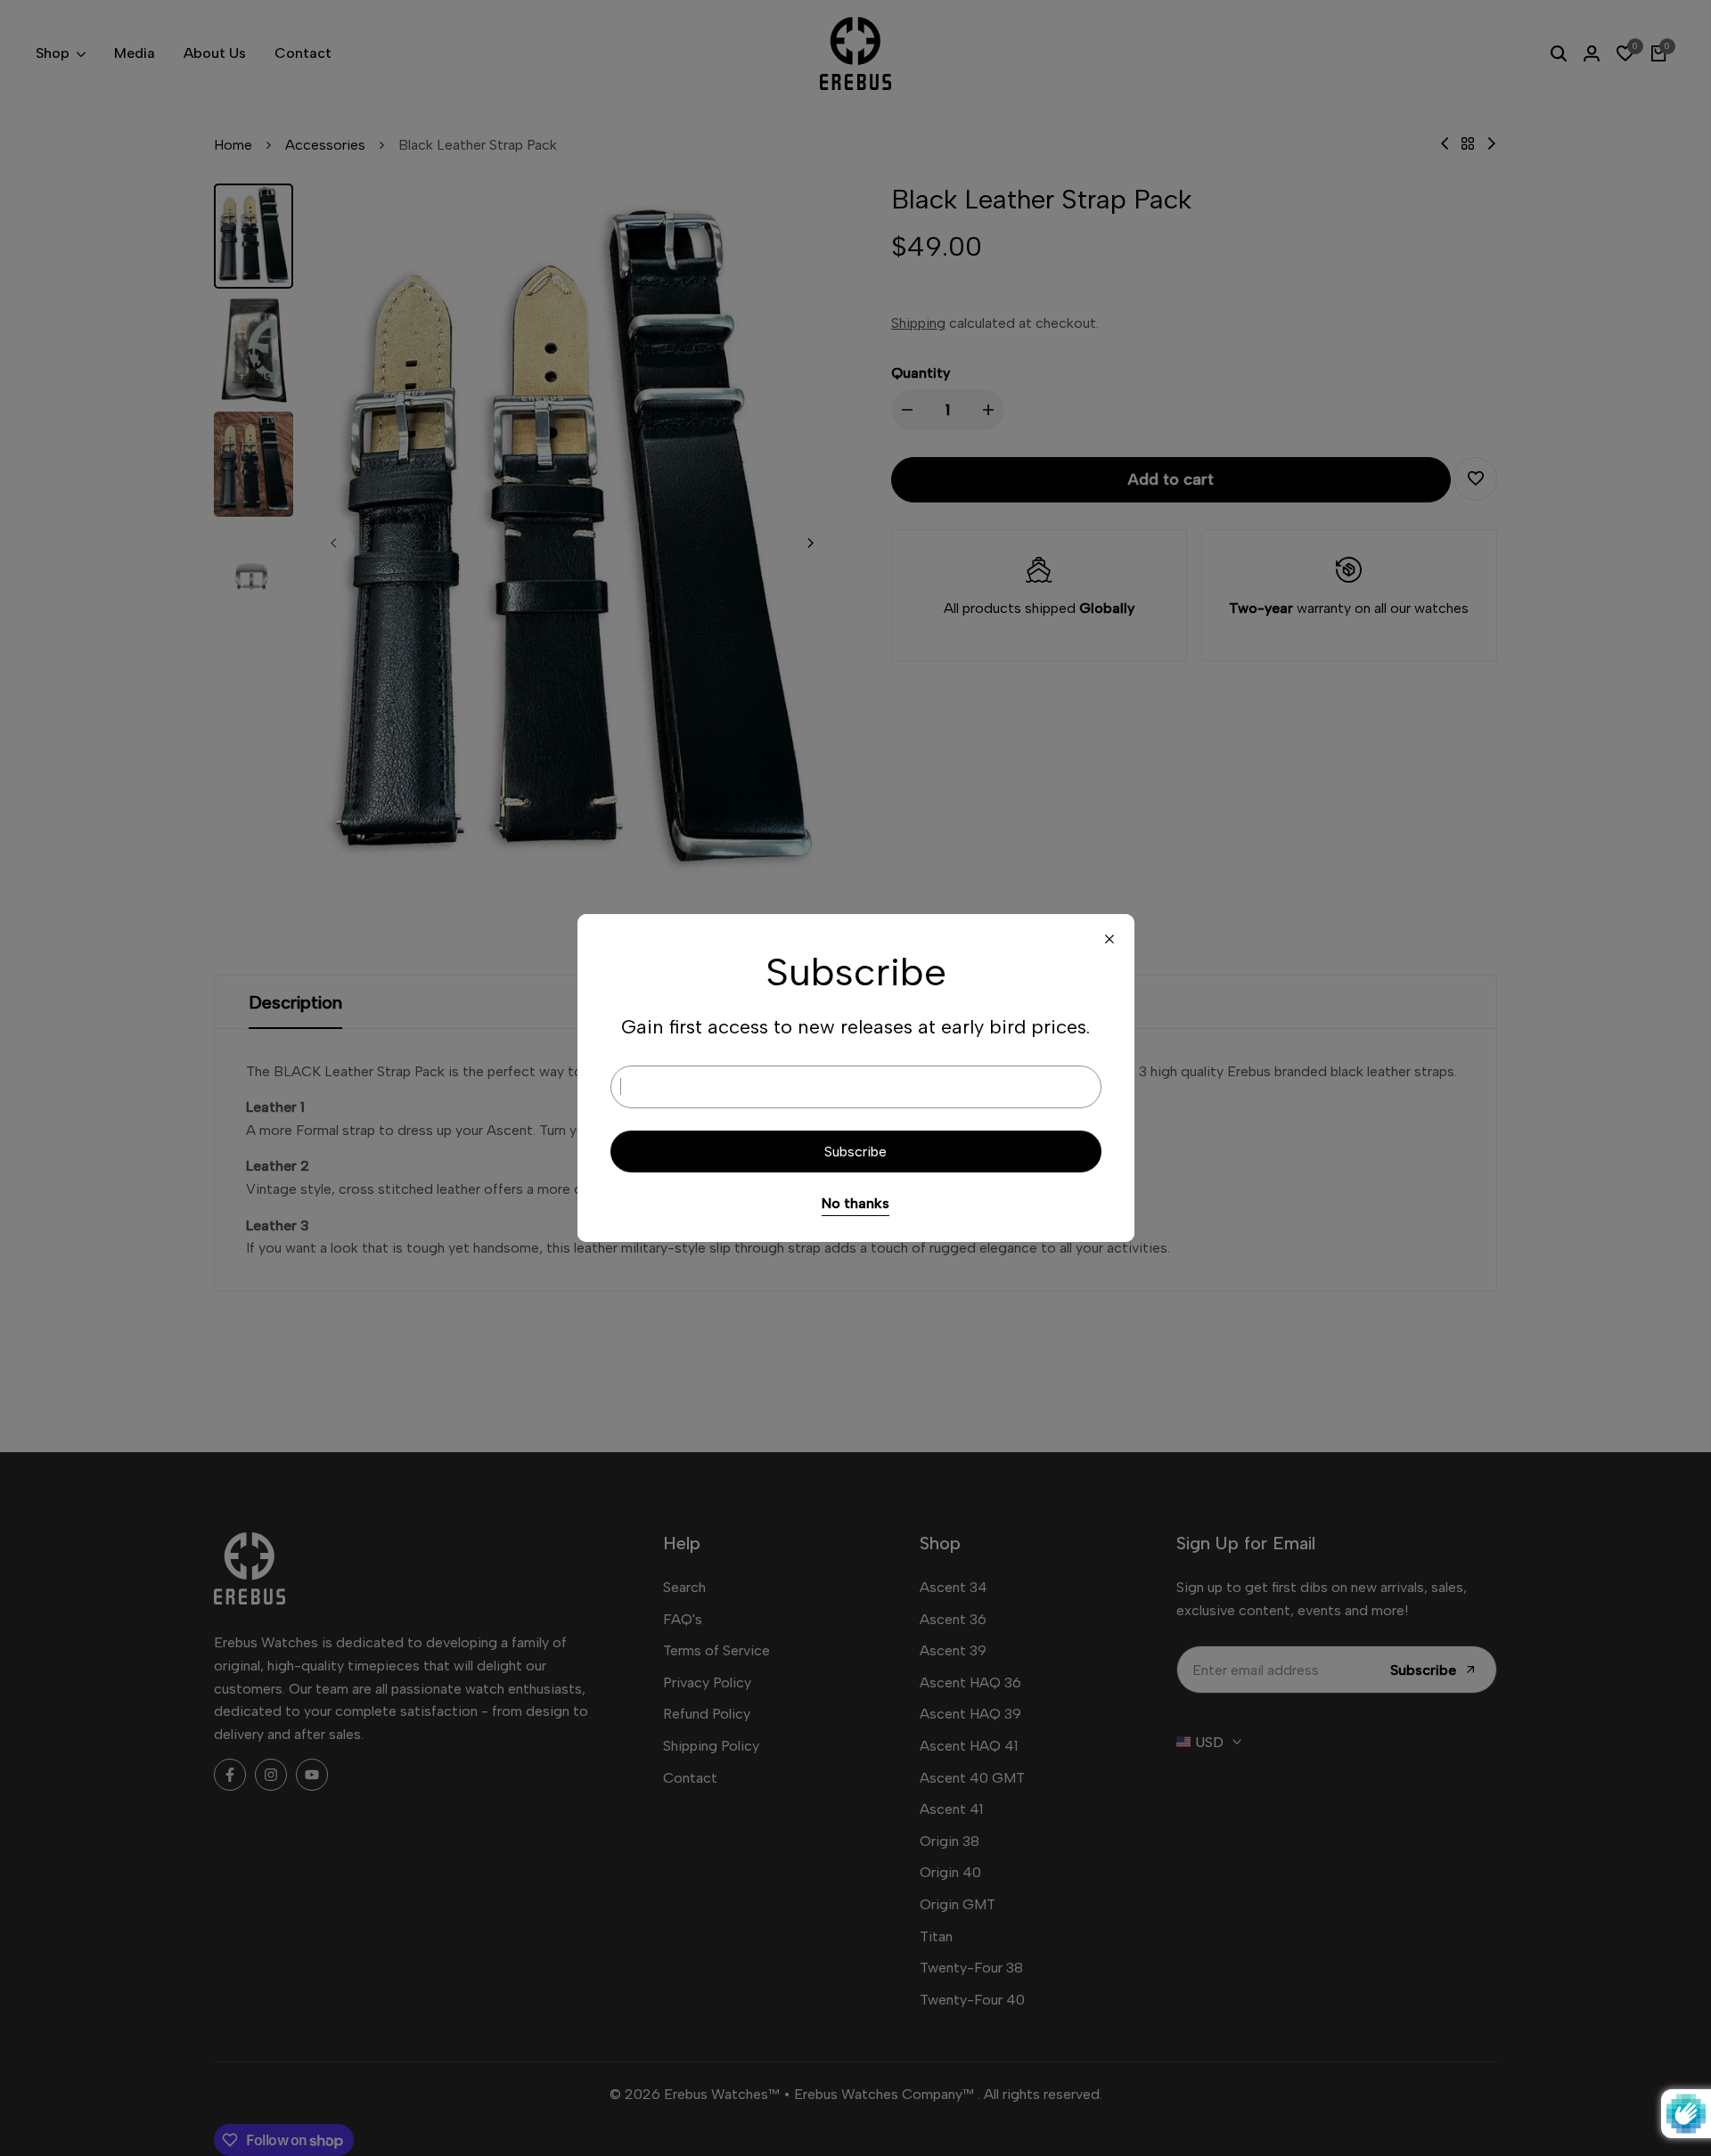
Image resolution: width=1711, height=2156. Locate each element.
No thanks (855, 1203)
